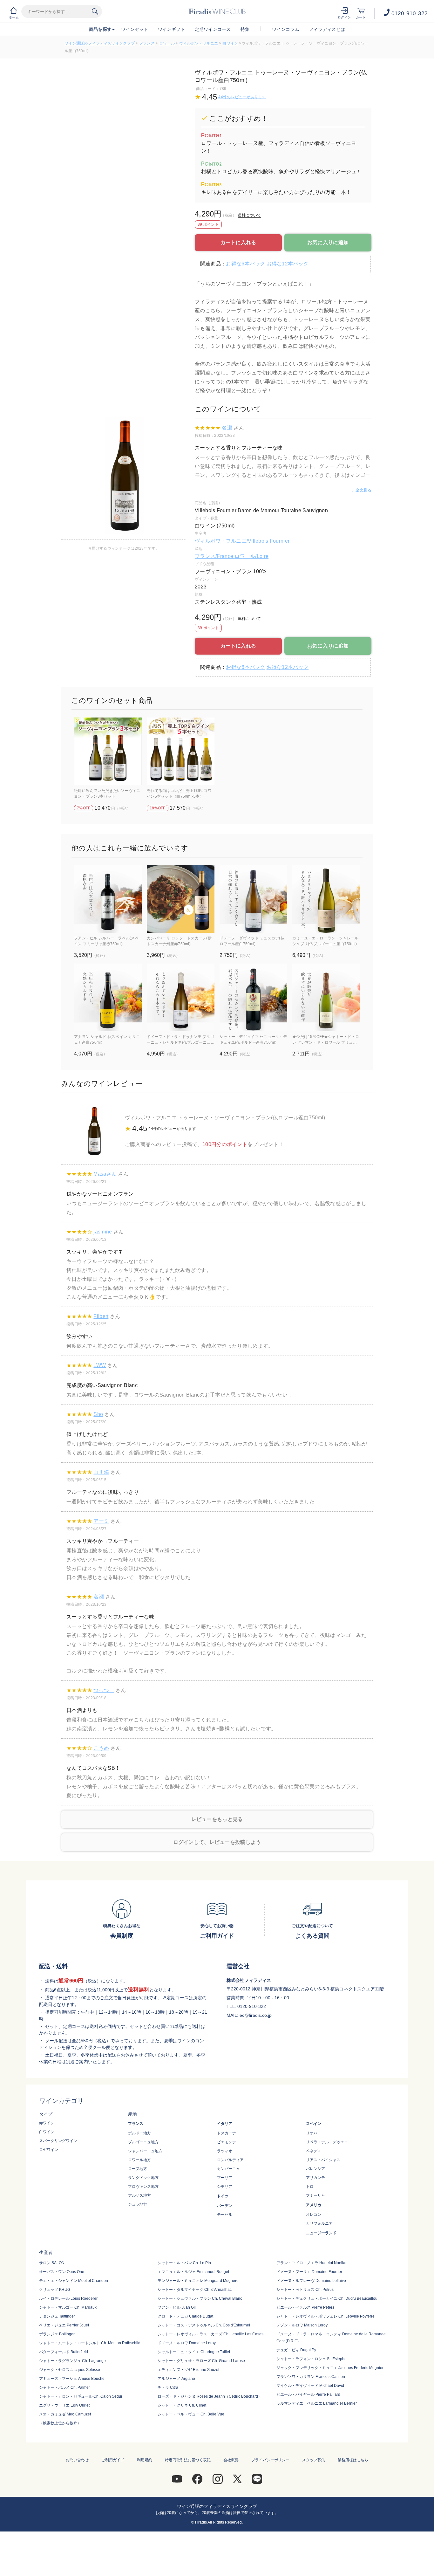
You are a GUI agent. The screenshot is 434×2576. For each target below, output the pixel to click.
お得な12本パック (288, 264)
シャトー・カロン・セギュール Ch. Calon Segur (81, 2396)
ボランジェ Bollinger (57, 2334)
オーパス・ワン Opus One (62, 2272)
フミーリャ (315, 2195)
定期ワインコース (213, 29)
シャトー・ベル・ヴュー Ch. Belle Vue (191, 2414)
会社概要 (231, 2460)
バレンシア (315, 2169)
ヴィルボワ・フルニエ (199, 43)
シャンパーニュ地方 (145, 2151)
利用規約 (145, 2460)
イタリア (225, 2124)
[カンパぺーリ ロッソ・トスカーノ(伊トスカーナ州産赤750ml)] (181, 899)
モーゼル (225, 2215)
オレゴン (314, 2215)
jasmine (103, 1232)
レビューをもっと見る (217, 1819)
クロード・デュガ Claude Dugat (185, 2316)
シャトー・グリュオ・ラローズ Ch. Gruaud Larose (201, 2361)
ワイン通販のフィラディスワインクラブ (100, 43)
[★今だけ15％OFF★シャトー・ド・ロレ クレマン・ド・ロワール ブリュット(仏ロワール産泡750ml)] (326, 997)
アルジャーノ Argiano (176, 2379)
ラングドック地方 (143, 2178)
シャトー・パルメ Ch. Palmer (64, 2387)
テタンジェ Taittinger (57, 2316)
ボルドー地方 (139, 2133)
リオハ (312, 2133)
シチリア (225, 2187)
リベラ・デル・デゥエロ (327, 2142)
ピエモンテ (227, 2142)
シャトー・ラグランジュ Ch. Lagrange (72, 2361)
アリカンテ (315, 2178)
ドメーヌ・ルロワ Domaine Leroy (187, 2343)
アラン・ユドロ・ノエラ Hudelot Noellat (311, 2263)
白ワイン (230, 43)
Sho (98, 1414)
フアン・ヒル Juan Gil (177, 2307)
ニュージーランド (321, 2233)
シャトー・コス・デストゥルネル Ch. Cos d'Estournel (204, 2325)
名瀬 (227, 428)
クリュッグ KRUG (55, 2290)
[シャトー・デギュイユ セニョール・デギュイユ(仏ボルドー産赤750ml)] (253, 997)
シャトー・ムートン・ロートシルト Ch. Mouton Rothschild (90, 2343)
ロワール (167, 43)
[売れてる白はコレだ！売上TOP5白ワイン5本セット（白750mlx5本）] (181, 751)
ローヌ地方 (138, 2169)
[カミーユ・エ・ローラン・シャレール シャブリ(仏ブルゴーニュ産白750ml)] (326, 899)
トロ (310, 2187)
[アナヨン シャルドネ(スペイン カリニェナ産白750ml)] (108, 997)
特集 (245, 29)
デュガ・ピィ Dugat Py (296, 2350)
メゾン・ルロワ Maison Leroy (302, 2325)
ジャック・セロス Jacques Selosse (70, 2370)
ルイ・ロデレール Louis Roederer (68, 2298)
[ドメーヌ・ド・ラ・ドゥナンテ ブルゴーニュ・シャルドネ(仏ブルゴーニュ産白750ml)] (181, 997)
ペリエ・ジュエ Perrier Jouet (64, 2325)
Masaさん (105, 1174)
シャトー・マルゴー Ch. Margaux (68, 2307)
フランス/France (215, 556)
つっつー (104, 1690)
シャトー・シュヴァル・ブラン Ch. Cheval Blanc (200, 2298)
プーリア (225, 2178)
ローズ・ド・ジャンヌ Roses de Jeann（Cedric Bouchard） (210, 2396)
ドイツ (223, 2196)
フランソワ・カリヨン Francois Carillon (311, 2377)
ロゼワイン (49, 2150)
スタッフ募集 (314, 2460)
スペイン (314, 2124)
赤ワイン (47, 2123)
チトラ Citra (168, 2387)
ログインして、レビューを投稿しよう (217, 1842)
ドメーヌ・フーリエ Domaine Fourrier (309, 2272)
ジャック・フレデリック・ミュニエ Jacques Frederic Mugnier (330, 2368)
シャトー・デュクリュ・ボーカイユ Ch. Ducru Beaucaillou (327, 2298)
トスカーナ (227, 2133)
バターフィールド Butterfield (64, 2352)
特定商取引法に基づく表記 (188, 2460)
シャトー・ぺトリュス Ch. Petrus (305, 2290)
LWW (100, 1365)
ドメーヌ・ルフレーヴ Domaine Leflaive (311, 2281)
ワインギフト (172, 29)
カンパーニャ (228, 2169)
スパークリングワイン (58, 2141)
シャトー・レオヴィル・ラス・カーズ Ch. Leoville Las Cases (210, 2334)
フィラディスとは (327, 29)
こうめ (101, 1748)
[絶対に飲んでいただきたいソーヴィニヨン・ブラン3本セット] (108, 751)
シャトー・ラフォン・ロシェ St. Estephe (312, 2359)
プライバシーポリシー (270, 2460)
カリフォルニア (319, 2223)
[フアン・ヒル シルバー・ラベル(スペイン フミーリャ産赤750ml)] (108, 899)
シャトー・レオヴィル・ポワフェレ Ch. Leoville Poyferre (325, 2316)
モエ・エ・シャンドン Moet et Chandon (74, 2281)
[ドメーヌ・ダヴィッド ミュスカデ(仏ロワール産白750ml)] (253, 899)
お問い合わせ (77, 2460)
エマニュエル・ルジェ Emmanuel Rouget (193, 2272)
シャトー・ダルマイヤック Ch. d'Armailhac (195, 2290)
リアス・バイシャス (323, 2160)
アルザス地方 (139, 2195)
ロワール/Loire (251, 556)
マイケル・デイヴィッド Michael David (310, 2386)
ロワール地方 (139, 2160)
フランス (147, 43)
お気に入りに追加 (328, 242)
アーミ (101, 1521)
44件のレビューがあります (242, 97)
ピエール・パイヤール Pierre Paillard (308, 2394)
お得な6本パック (245, 264)
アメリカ (314, 2205)
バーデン (225, 2206)
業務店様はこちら (353, 2460)
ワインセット (135, 29)
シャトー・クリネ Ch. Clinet (182, 2405)
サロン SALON (52, 2263)
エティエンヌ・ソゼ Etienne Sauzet (188, 2370)
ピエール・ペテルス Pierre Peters (305, 2307)
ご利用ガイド (113, 2460)
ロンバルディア (230, 2160)
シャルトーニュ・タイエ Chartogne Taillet (194, 2352)
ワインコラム (286, 29)
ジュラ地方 (138, 2204)
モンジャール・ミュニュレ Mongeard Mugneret (199, 2281)
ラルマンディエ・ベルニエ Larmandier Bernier (317, 2403)
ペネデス (314, 2151)
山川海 (101, 1472)
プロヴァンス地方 (143, 2187)
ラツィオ (225, 2151)
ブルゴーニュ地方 (143, 2142)
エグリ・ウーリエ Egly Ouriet (64, 2405)
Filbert (101, 1316)
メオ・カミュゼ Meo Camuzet (65, 2414)
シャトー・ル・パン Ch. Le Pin (184, 2263)
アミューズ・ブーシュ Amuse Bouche (72, 2379)
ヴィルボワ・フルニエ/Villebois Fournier (242, 541)
